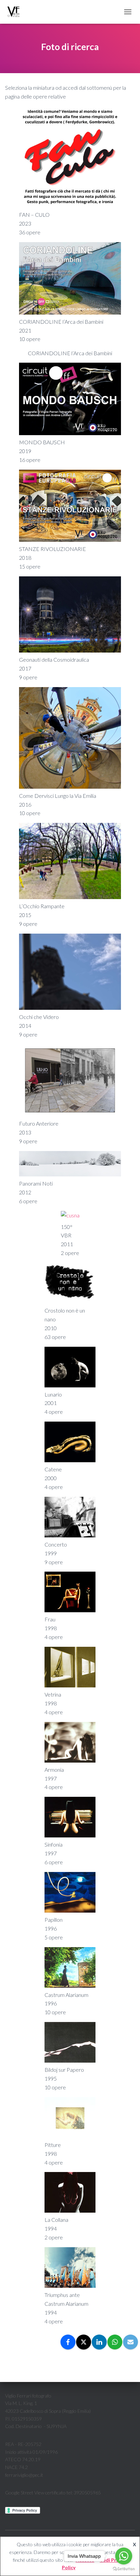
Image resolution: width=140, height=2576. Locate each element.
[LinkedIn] (99, 2342)
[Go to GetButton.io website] (124, 2569)
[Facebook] (68, 2342)
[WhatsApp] (115, 2342)
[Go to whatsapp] (124, 2556)
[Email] (130, 2342)
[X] (84, 2342)
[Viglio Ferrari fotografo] (16, 12)
